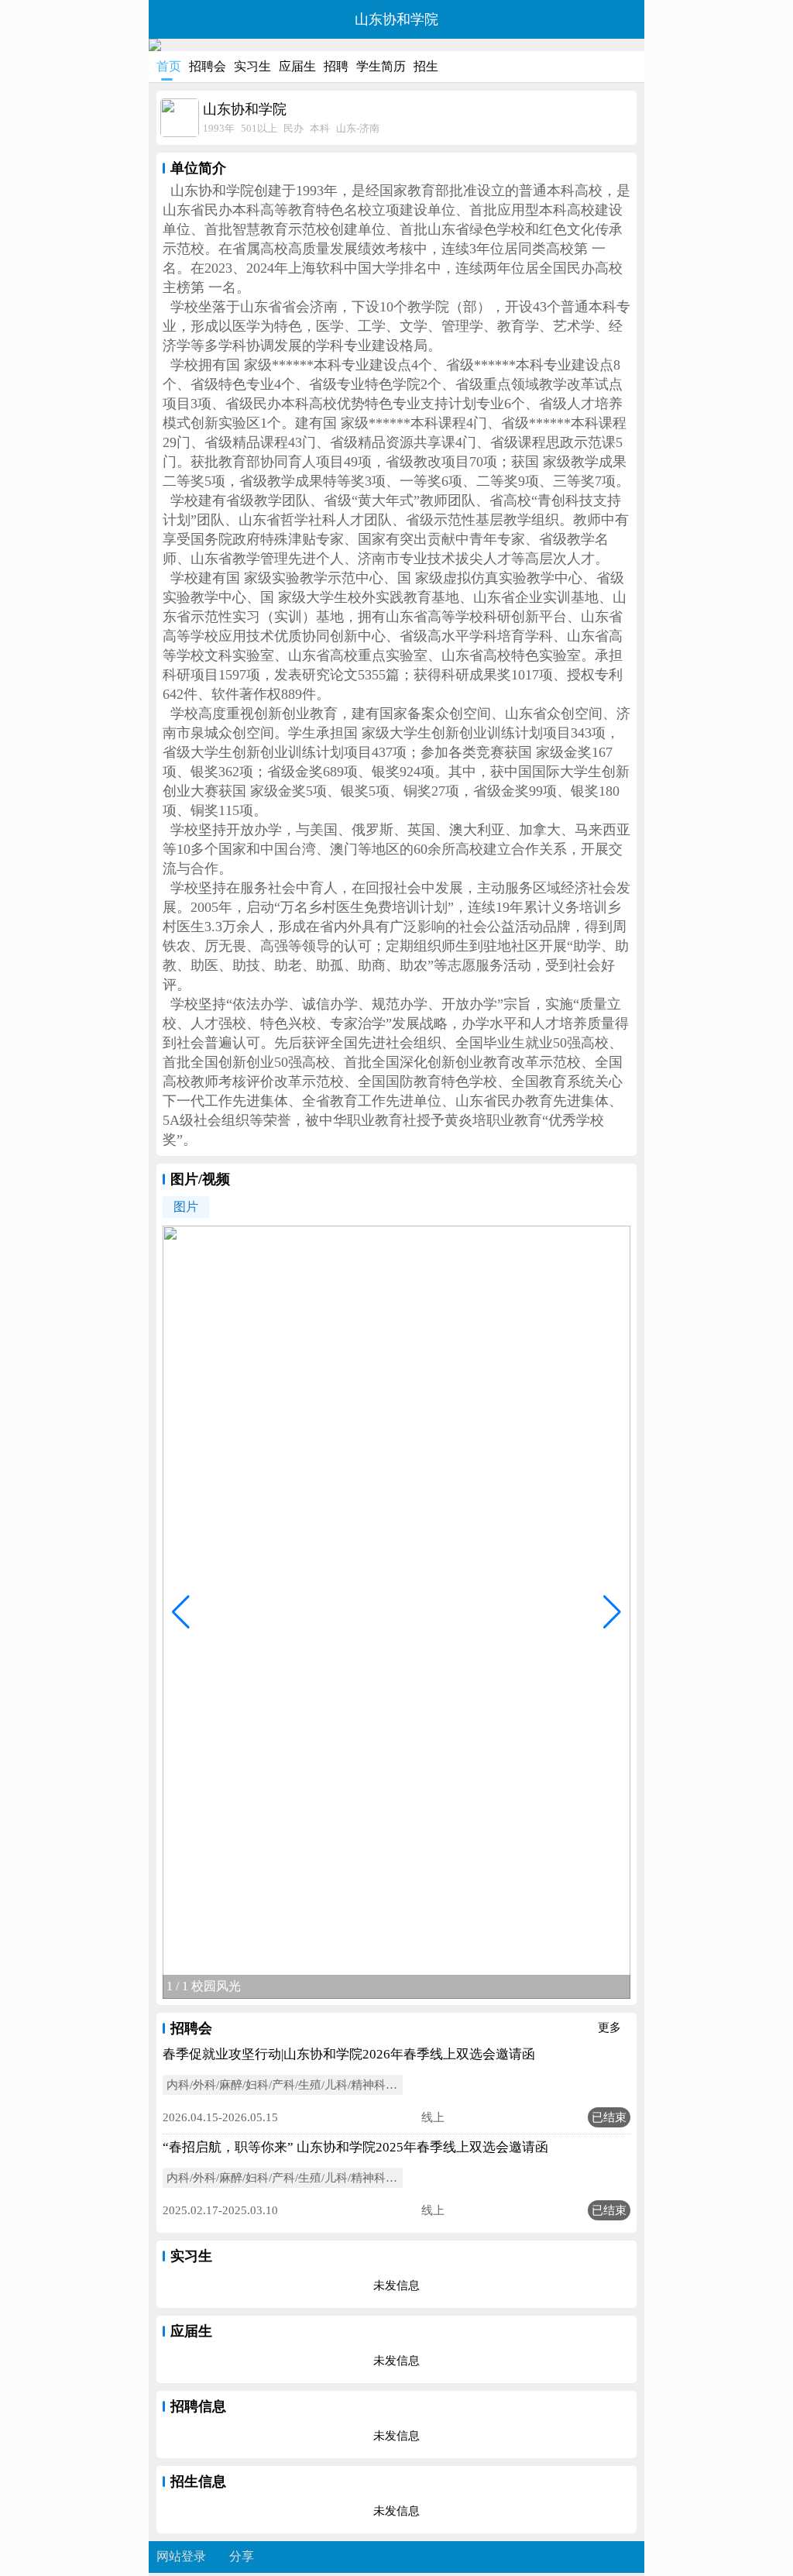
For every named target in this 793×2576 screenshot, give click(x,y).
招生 (426, 66)
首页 (169, 66)
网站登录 (181, 2556)
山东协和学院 (396, 19)
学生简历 (381, 66)
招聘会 (208, 66)
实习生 (252, 66)
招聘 (336, 66)
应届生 (297, 66)
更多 (614, 2027)
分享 (242, 2556)
